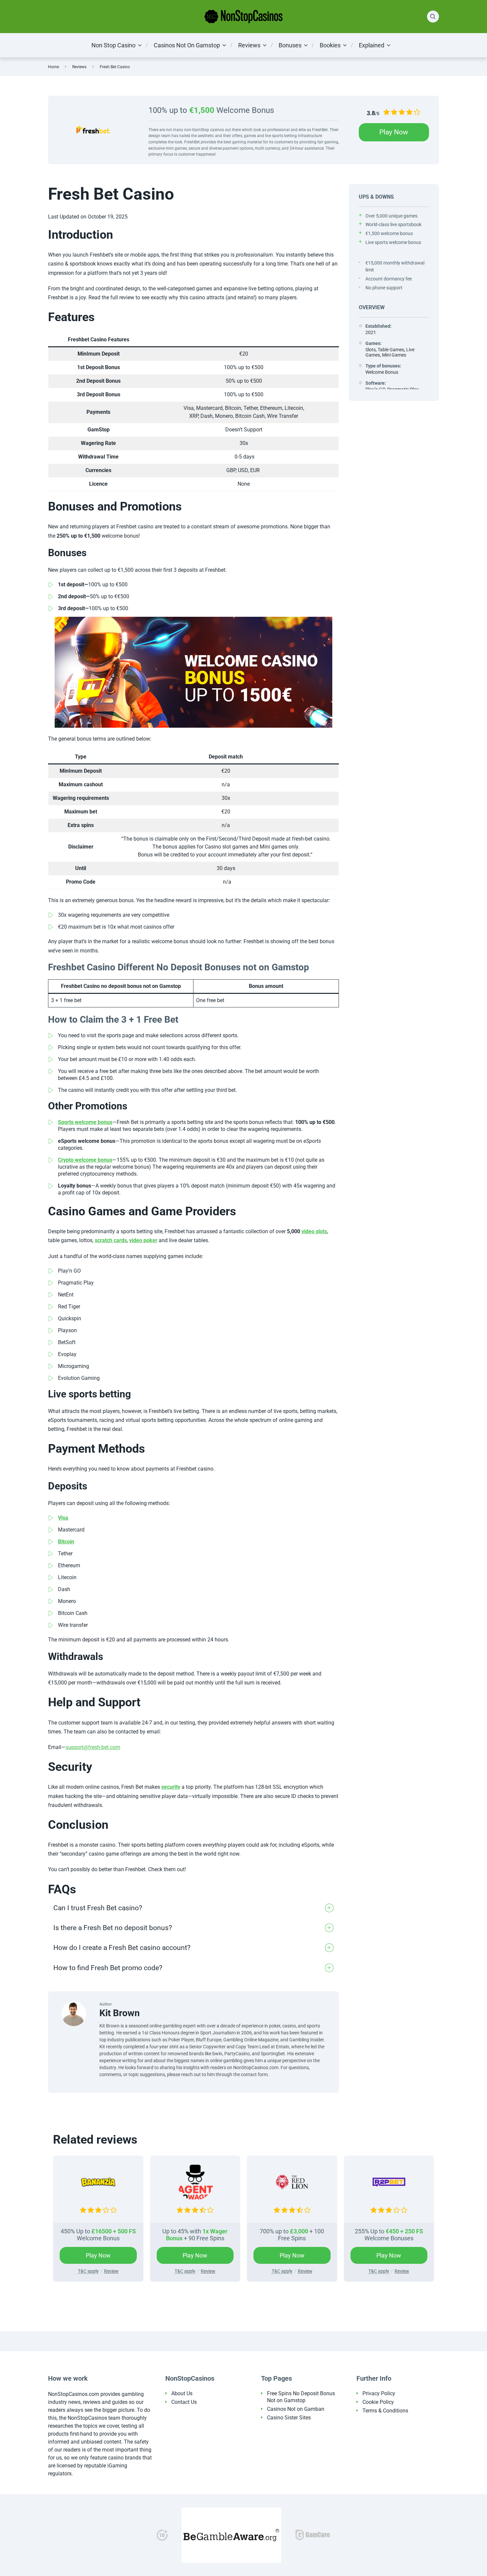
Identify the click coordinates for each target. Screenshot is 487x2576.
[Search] (433, 17)
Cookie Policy (378, 2402)
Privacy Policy (379, 2393)
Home (54, 67)
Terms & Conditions (385, 2411)
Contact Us (184, 2402)
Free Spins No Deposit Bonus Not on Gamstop (301, 2397)
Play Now (394, 132)
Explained (372, 45)
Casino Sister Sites (289, 2418)
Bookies (330, 45)
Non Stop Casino (113, 45)
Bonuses (290, 45)
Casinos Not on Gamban (296, 2409)
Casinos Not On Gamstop (187, 45)
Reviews (249, 45)
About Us (182, 2393)
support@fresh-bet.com (93, 1747)
